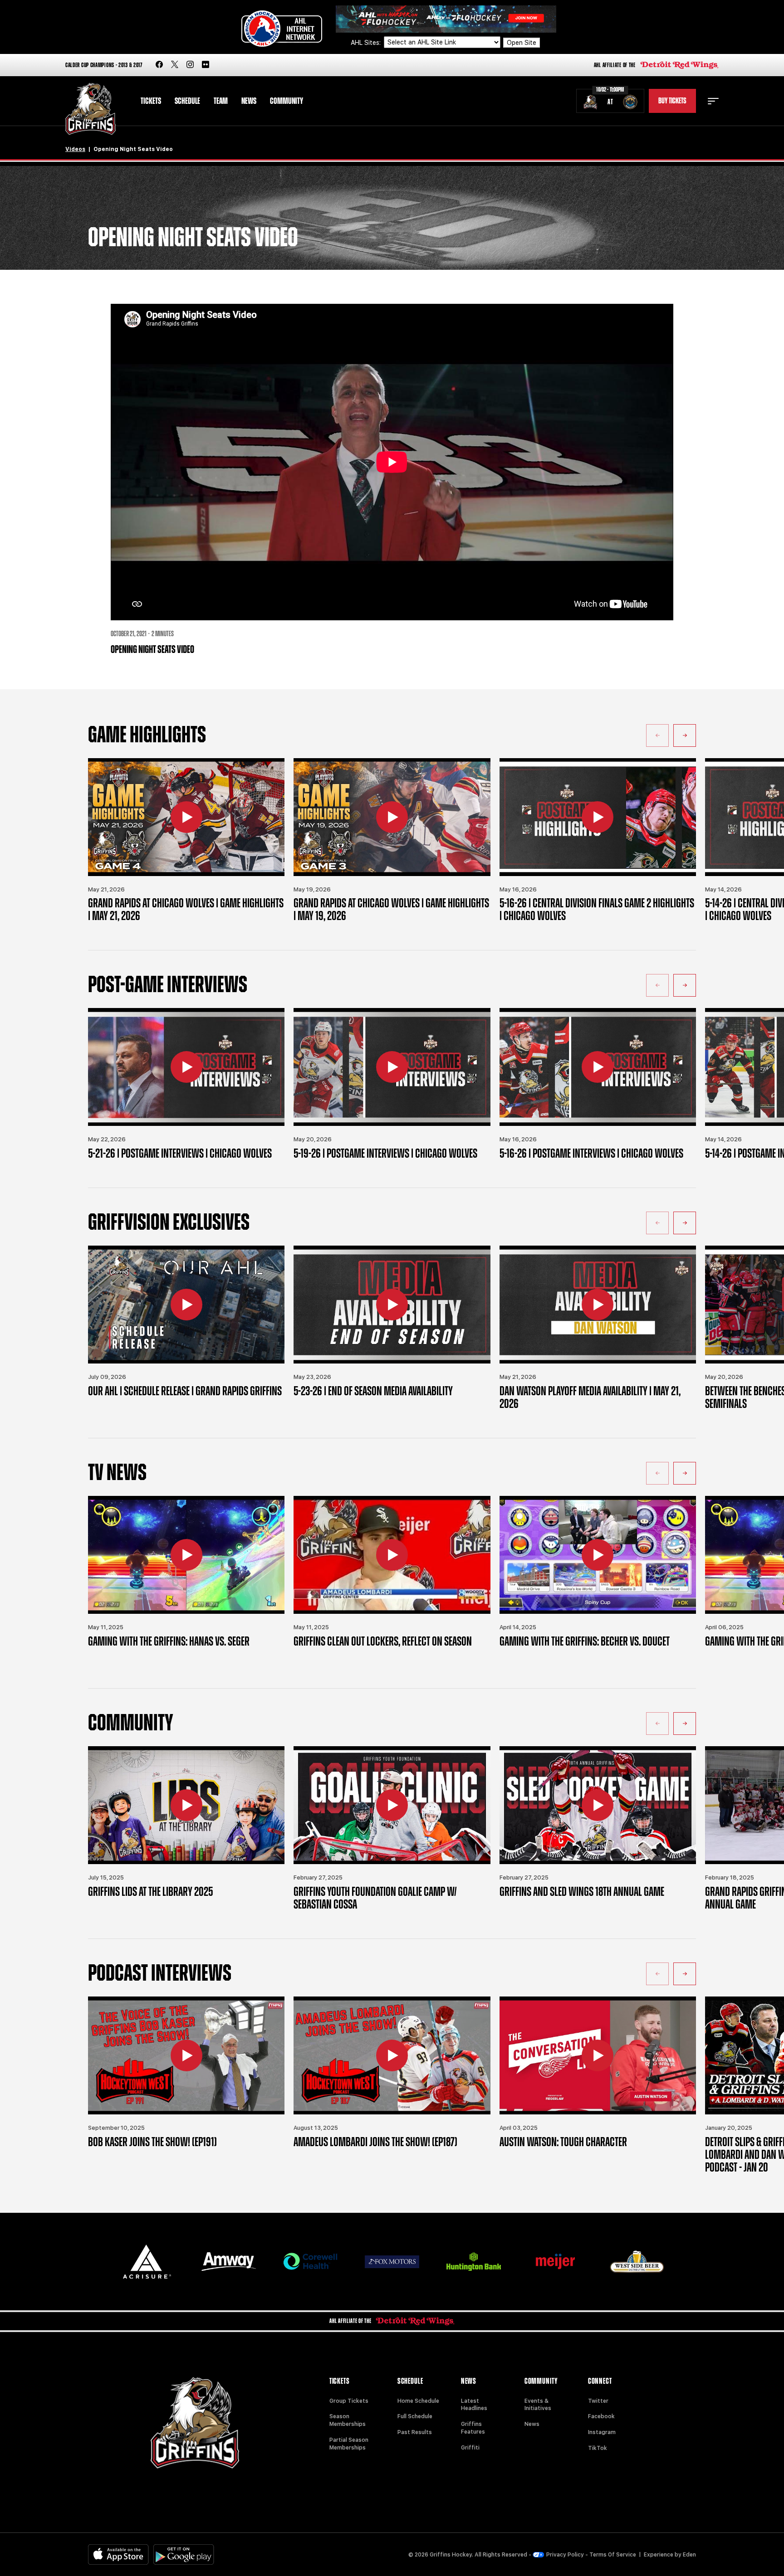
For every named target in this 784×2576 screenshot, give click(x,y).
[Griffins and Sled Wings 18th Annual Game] (598, 1805)
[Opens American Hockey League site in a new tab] (282, 29)
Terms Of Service (613, 2555)
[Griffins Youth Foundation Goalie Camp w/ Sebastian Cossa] (392, 1805)
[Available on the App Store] (118, 2554)
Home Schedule (418, 2401)
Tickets (151, 101)
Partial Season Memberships (349, 2444)
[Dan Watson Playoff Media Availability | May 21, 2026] (598, 1305)
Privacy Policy (565, 2555)
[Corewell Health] (310, 2262)
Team (221, 101)
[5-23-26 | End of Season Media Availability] (392, 1305)
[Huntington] (474, 2262)
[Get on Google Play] (184, 2554)
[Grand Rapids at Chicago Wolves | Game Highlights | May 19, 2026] (392, 817)
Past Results (415, 2432)
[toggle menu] (713, 101)
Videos (75, 149)
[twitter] (175, 65)
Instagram (602, 2432)
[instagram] (190, 65)
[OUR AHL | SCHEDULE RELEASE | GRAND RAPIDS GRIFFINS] (186, 1305)
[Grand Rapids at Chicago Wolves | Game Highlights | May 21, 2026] (186, 817)
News (249, 101)
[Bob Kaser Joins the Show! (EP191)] (186, 2055)
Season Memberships (348, 2420)
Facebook (601, 2416)
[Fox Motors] (392, 2262)
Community (287, 101)
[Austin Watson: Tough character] (598, 2055)
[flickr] (206, 65)
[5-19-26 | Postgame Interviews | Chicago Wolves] (392, 1067)
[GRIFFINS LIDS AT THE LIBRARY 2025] (186, 1805)
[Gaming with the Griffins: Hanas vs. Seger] (186, 1555)
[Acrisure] (147, 2262)
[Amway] (229, 2262)
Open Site (522, 43)
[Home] (91, 109)
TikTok (598, 2448)
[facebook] (159, 65)
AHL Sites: (367, 43)
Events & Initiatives (538, 2405)
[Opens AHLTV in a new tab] (446, 18)
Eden (689, 2555)
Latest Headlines (474, 2405)
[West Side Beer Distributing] (637, 2262)
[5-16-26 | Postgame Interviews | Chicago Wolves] (598, 1067)
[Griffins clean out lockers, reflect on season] (392, 1555)
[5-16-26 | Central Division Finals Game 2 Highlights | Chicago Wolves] (598, 817)
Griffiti (470, 2448)
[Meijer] (555, 2262)
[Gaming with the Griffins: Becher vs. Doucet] (598, 1555)
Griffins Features (473, 2428)
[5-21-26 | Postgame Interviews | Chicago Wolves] (186, 1067)
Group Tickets (349, 2401)
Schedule (187, 101)
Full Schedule (415, 2416)
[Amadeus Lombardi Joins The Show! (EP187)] (392, 2055)
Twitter (598, 2401)
